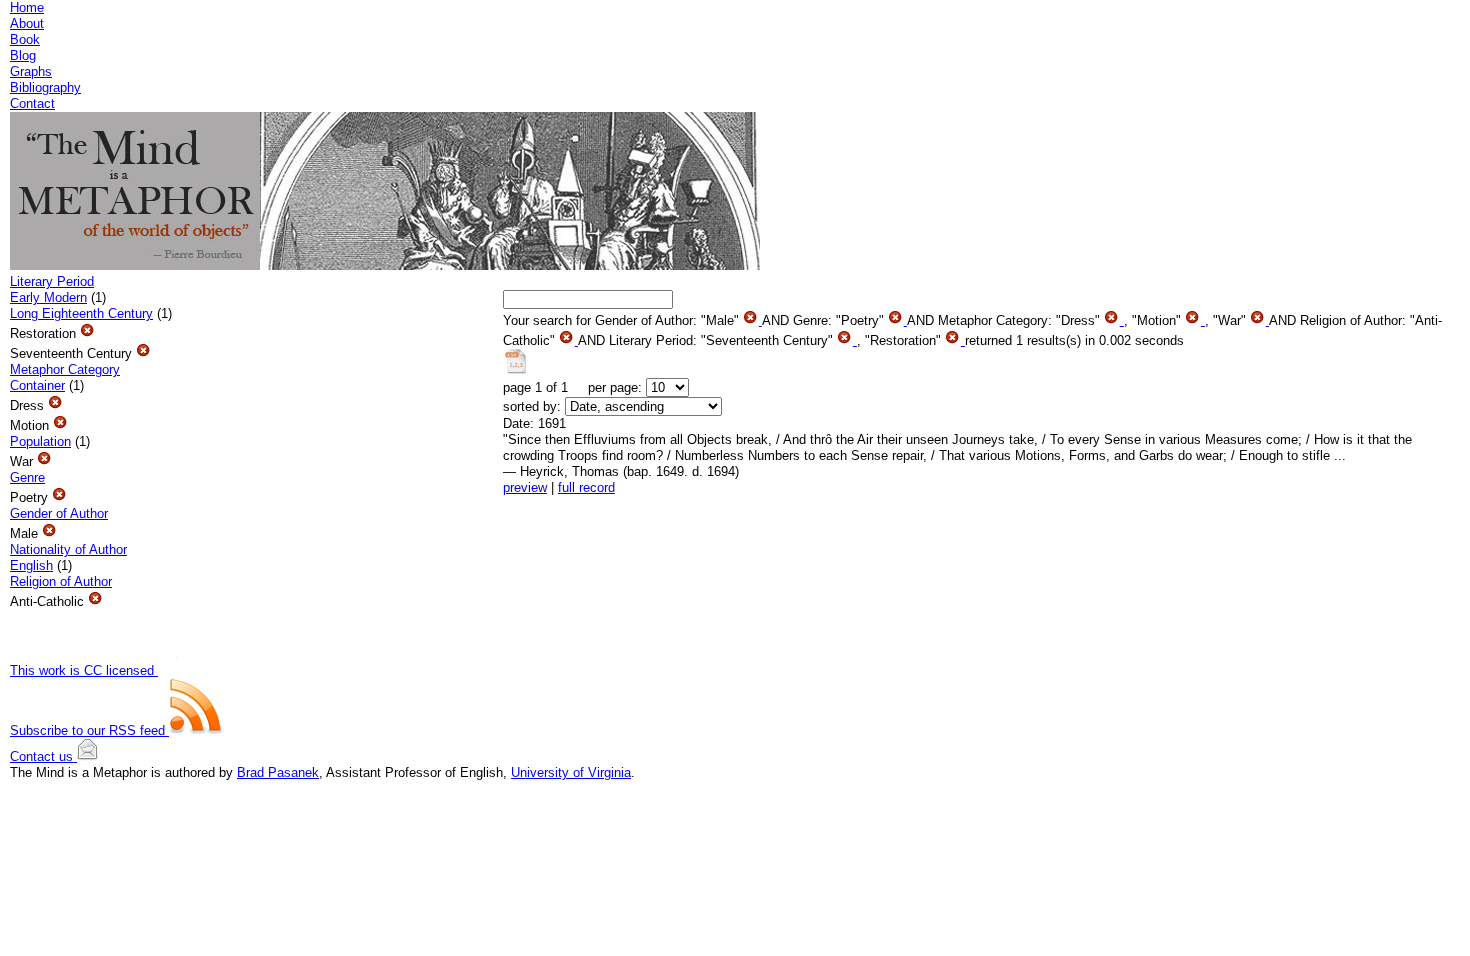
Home (27, 7)
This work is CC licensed (84, 670)
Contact (32, 103)
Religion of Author (61, 581)
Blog (23, 55)
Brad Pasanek (278, 772)
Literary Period (52, 281)
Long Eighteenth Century (81, 313)
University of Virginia (571, 772)
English (31, 565)
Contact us (43, 756)
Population (40, 441)
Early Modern (48, 297)
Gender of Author (59, 513)
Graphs (31, 71)
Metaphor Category (65, 369)
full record (586, 487)
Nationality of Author (68, 549)
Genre (27, 477)
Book (25, 39)
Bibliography (45, 87)
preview (525, 487)
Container (37, 385)
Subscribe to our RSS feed (89, 730)
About (27, 23)
